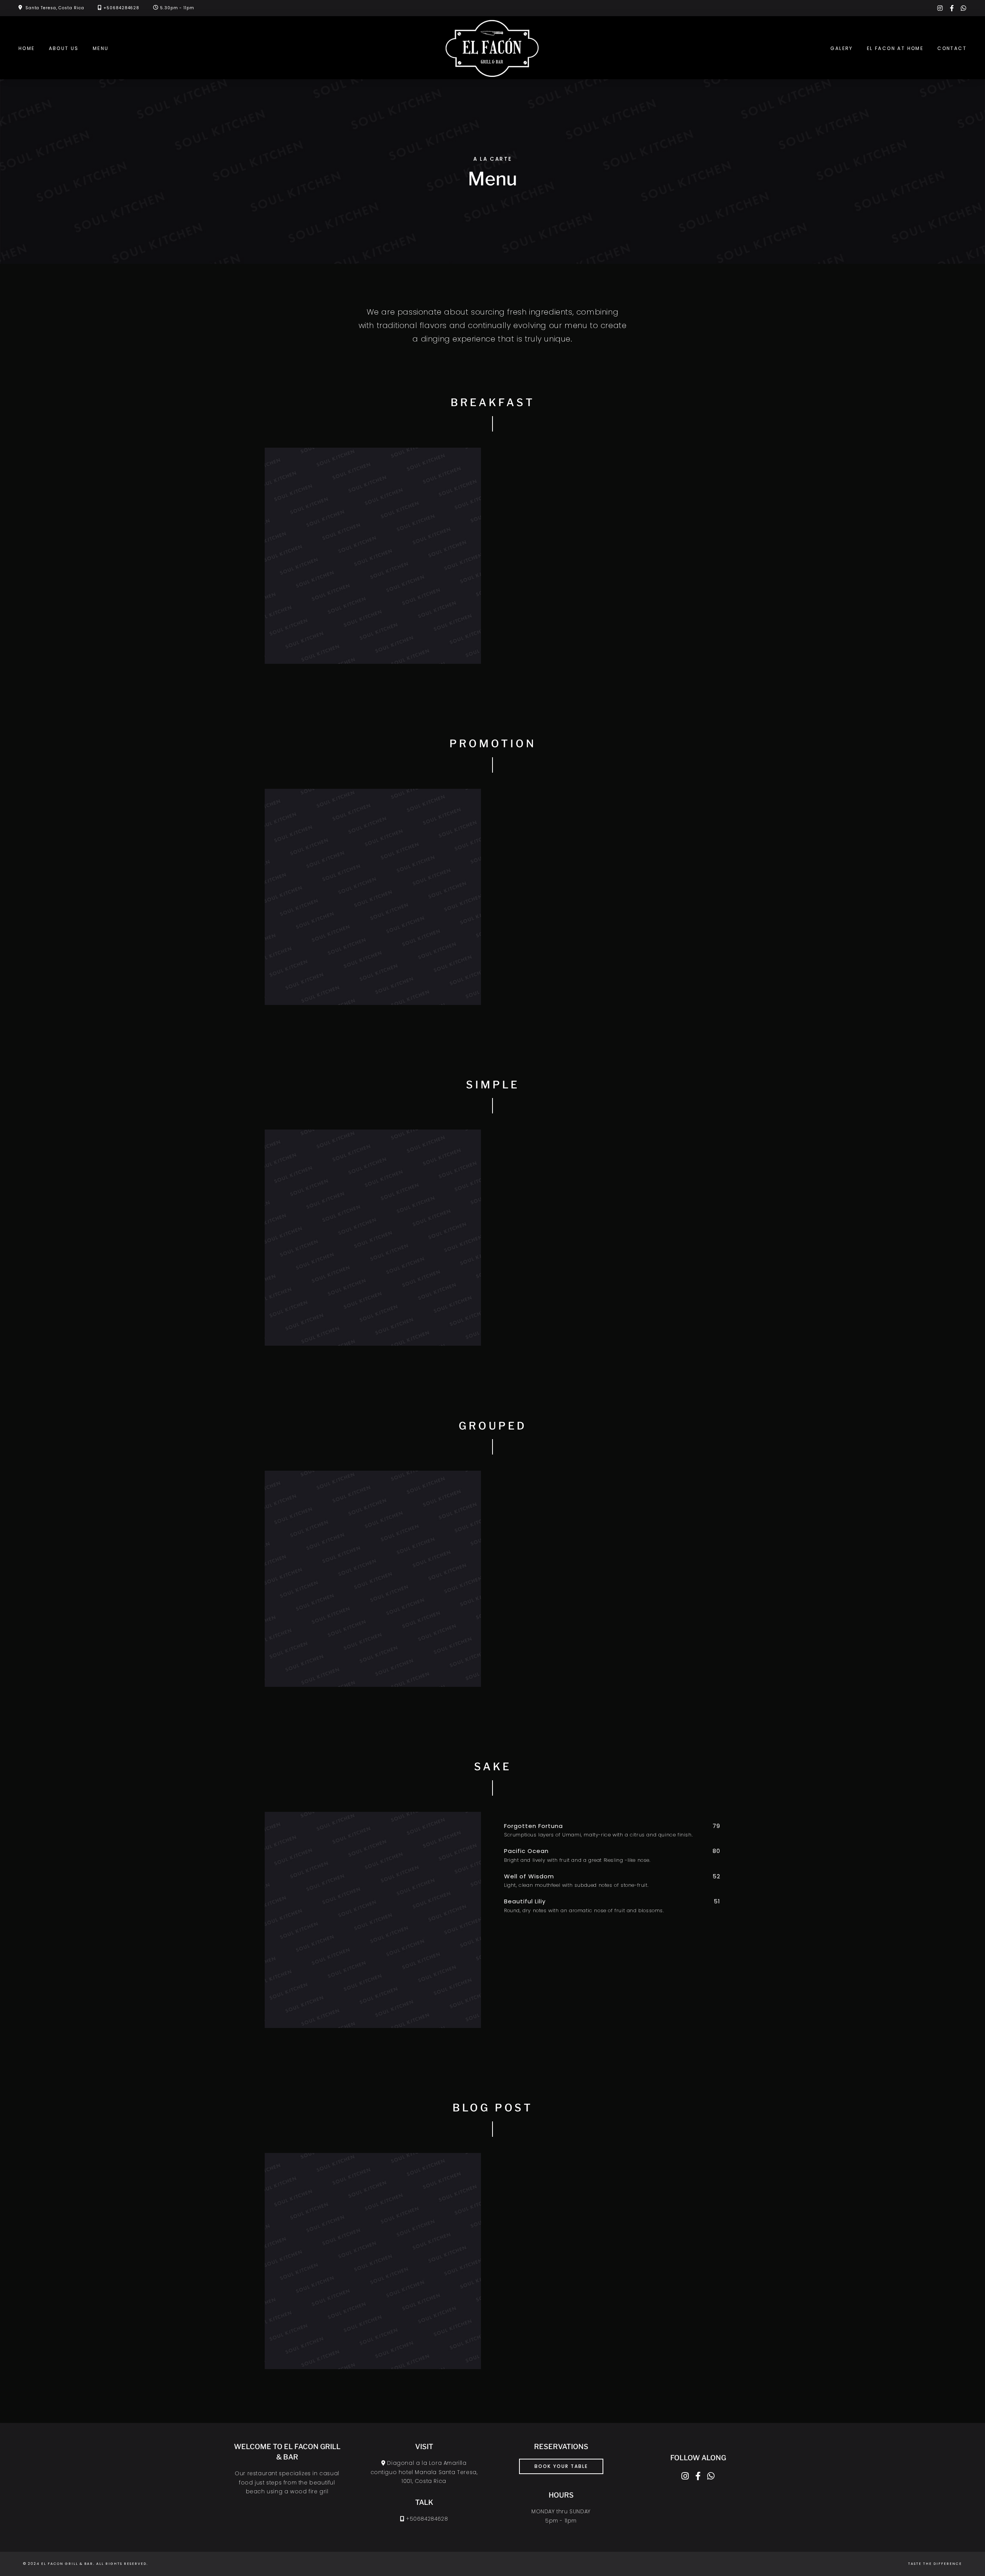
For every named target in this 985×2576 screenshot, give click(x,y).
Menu (101, 48)
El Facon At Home (895, 48)
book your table (561, 2466)
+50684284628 (121, 8)
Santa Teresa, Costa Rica (55, 8)
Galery (841, 48)
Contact (952, 48)
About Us (64, 48)
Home (27, 48)
